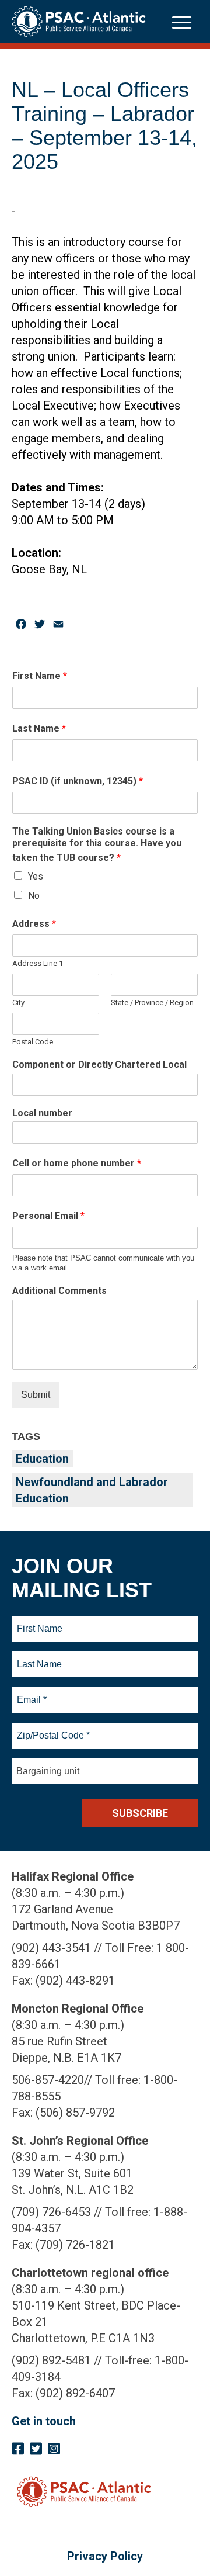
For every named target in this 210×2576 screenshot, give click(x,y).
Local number (42, 1113)
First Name (40, 676)
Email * (31, 1693)
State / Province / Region (152, 1003)
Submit (36, 1395)
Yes (36, 876)
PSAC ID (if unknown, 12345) (78, 781)
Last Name (39, 728)
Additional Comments (60, 1291)
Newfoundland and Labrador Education (92, 1490)
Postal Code (33, 1042)
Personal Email (48, 1216)
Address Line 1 (38, 963)
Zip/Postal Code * (52, 1729)
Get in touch (44, 2421)
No (34, 896)
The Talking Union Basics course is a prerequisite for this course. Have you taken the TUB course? (97, 845)
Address (34, 924)
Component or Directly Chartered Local (99, 1064)
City (18, 1003)
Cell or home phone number (77, 1163)
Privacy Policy (105, 2556)
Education (42, 1459)
